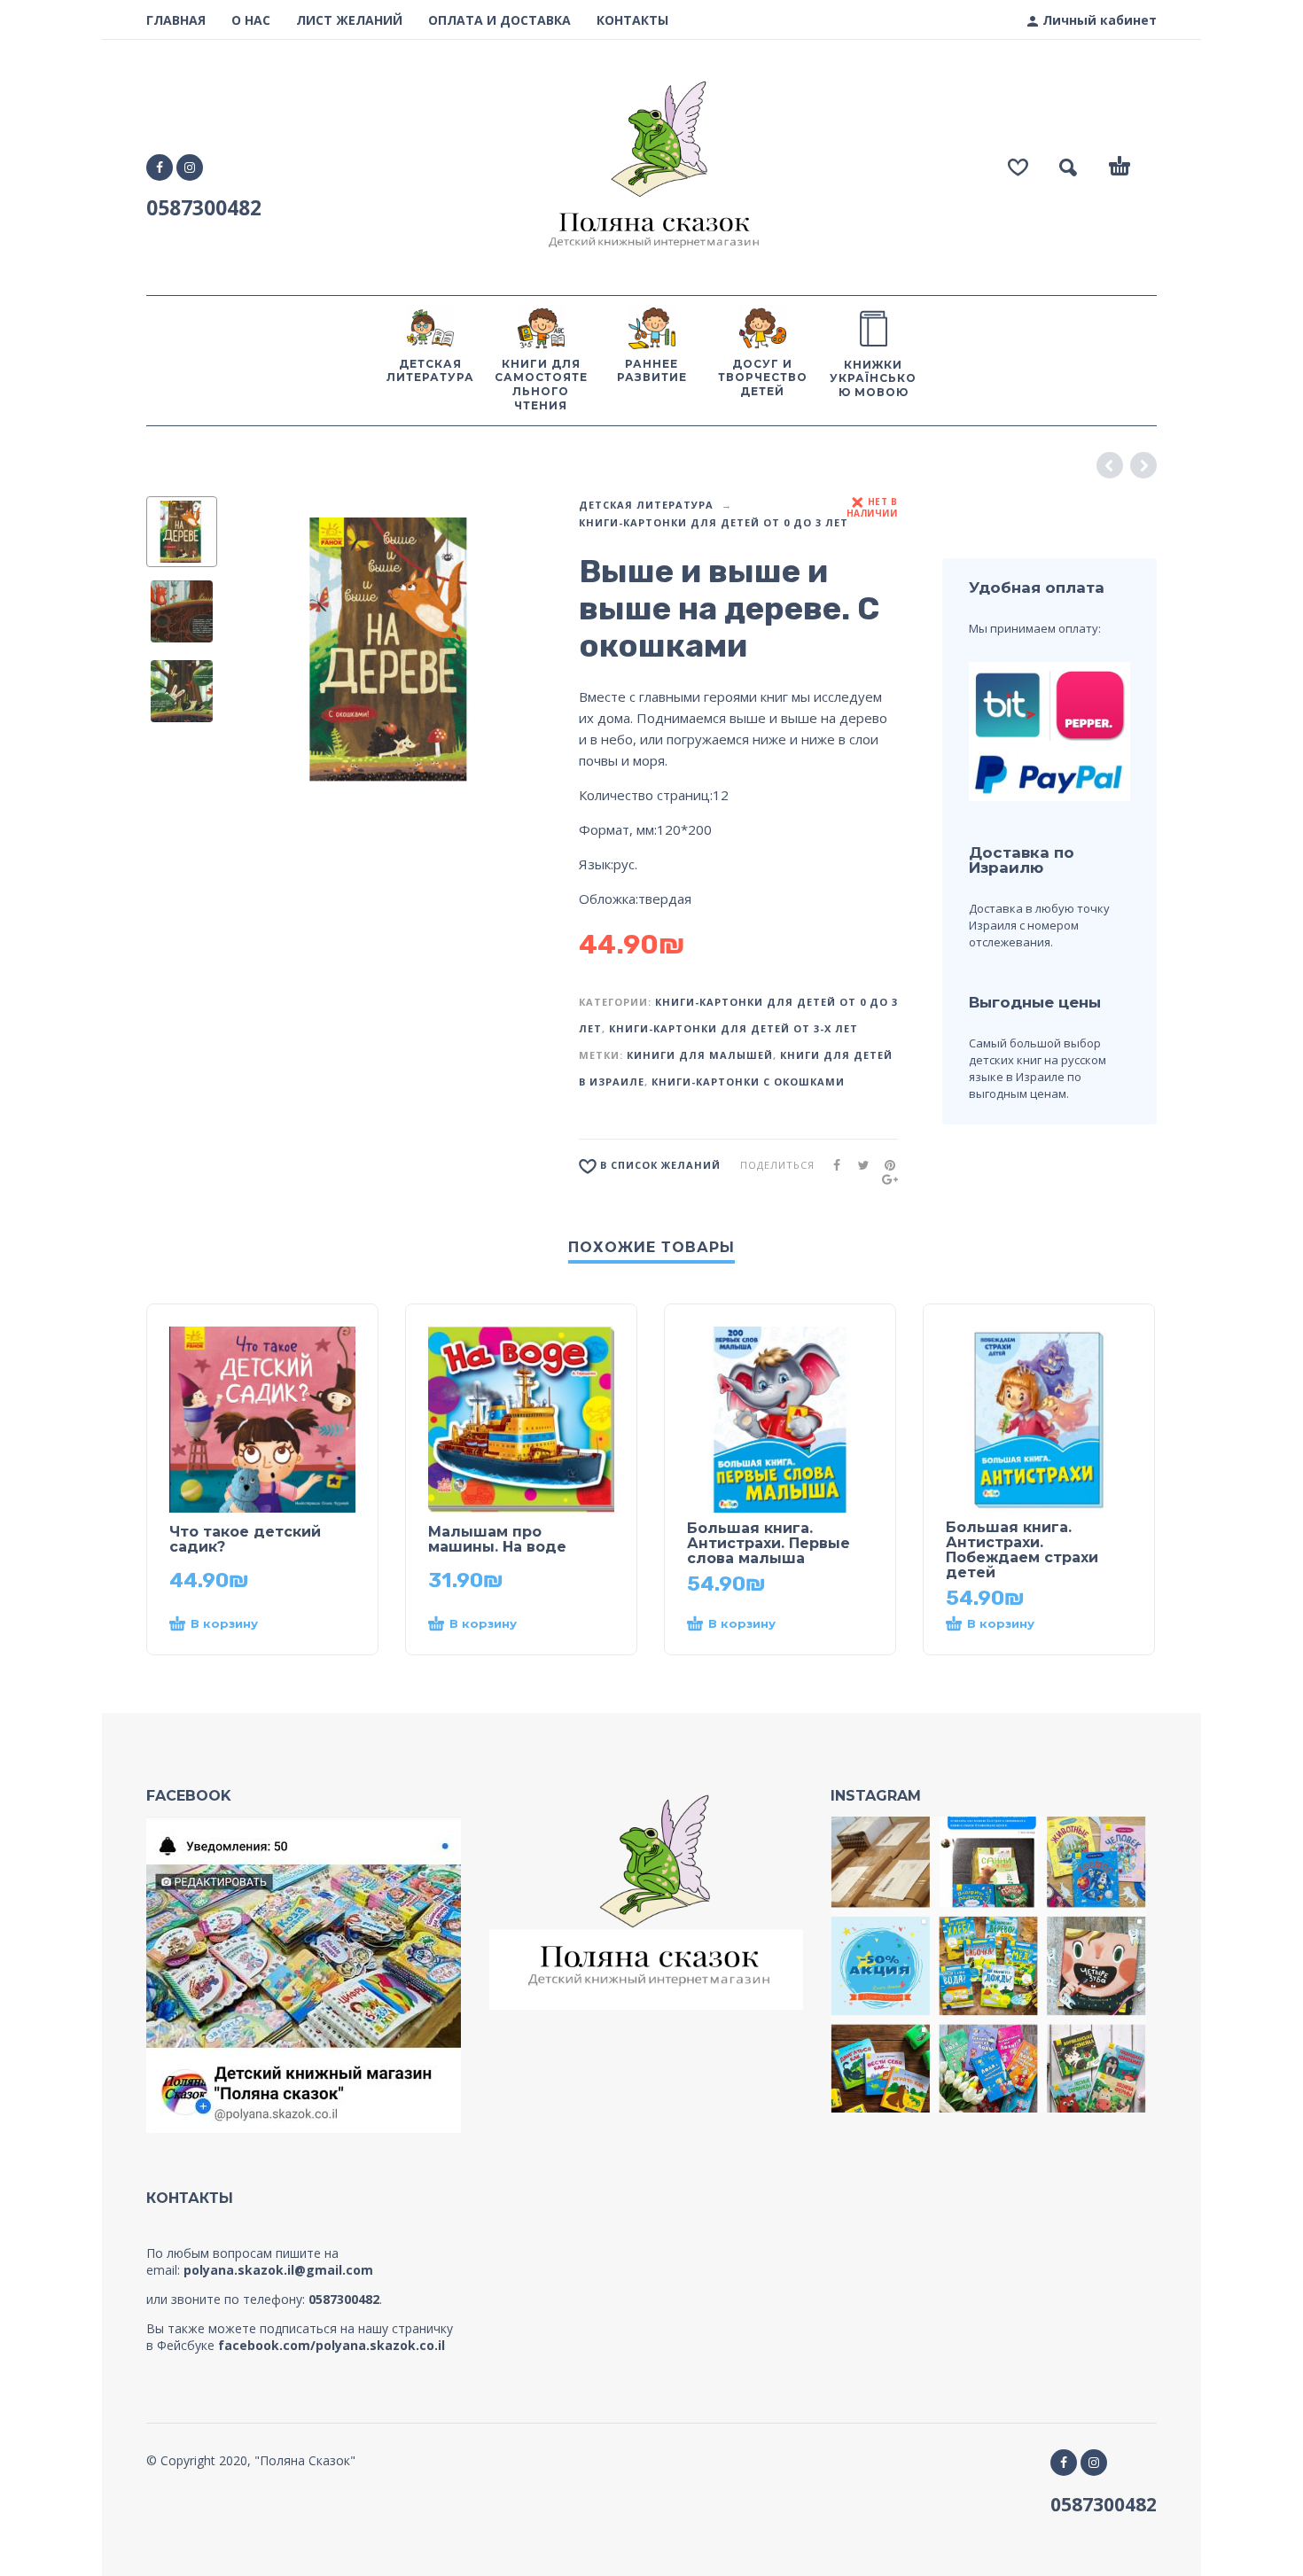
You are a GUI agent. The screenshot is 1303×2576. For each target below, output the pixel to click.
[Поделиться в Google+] (885, 1179)
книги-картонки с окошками (748, 1082)
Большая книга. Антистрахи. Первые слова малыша (769, 1543)
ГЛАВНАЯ (176, 20)
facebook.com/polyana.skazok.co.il (332, 2345)
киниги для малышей (700, 1055)
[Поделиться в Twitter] (858, 1165)
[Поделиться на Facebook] (831, 1165)
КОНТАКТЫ (632, 20)
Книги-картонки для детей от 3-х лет (733, 1028)
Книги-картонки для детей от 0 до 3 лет (714, 522)
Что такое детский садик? (245, 1539)
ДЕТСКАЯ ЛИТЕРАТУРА (646, 505)
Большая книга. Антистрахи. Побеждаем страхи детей (1022, 1550)
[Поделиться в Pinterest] (885, 1165)
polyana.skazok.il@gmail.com (278, 2270)
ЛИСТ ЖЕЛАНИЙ (349, 20)
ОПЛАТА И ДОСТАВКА (499, 20)
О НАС (251, 20)
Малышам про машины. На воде (497, 1539)
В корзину (224, 1623)
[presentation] (263, 656)
